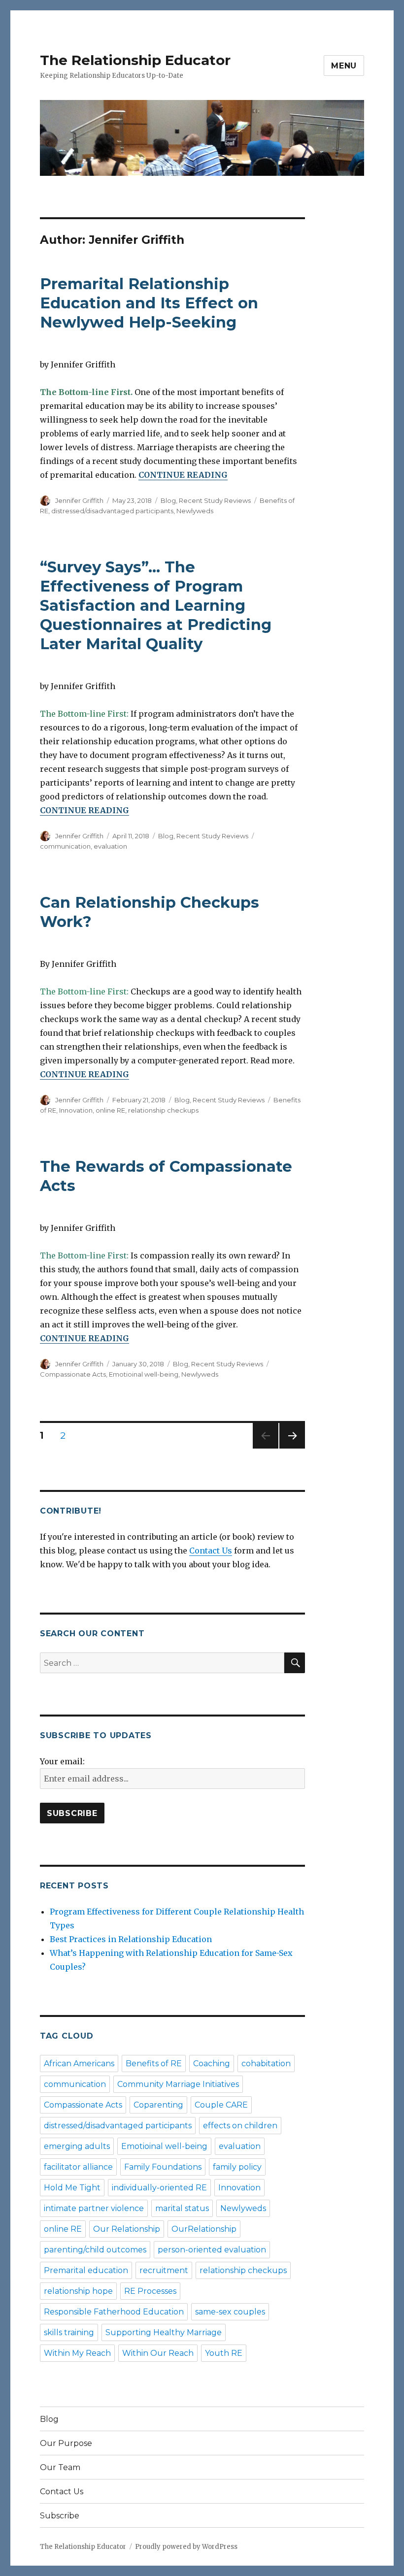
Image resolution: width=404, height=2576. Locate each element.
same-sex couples (230, 2312)
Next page (292, 1448)
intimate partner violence (94, 2208)
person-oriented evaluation (212, 2250)
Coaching (212, 2064)
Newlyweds (195, 511)
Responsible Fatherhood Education (114, 2312)
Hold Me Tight (72, 2188)
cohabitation (266, 2064)
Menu (344, 66)
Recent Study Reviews (215, 500)
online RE (110, 1110)
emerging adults (77, 2146)
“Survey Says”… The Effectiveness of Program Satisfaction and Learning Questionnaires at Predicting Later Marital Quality (156, 605)
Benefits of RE (154, 2064)
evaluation (110, 846)
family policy (237, 2167)
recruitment (164, 2270)
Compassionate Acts (73, 1374)
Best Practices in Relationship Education (131, 1939)
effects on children (240, 2126)
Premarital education (86, 2270)
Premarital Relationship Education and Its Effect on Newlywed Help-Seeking (149, 303)
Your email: (62, 1761)
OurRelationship (204, 2229)
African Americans (79, 2064)
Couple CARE (221, 2105)
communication (65, 846)
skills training (69, 2332)
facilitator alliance (78, 2167)
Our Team (60, 2467)
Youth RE (224, 2353)
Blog (168, 500)
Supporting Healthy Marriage (164, 2332)
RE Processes (150, 2291)
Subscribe (60, 2516)
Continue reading (183, 475)
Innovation (76, 1110)
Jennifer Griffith (79, 500)
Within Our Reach (158, 2353)
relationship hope (78, 2291)
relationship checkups (163, 1110)
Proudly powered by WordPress (186, 2547)
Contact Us (211, 1551)
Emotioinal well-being (144, 1374)
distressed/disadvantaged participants (112, 511)
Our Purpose (66, 2443)
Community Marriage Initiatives (178, 2084)
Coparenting (158, 2105)
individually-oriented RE (159, 2188)
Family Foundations (163, 2167)
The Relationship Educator (135, 60)
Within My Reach (77, 2353)
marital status (182, 2208)
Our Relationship (127, 2229)
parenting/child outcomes (95, 2250)
